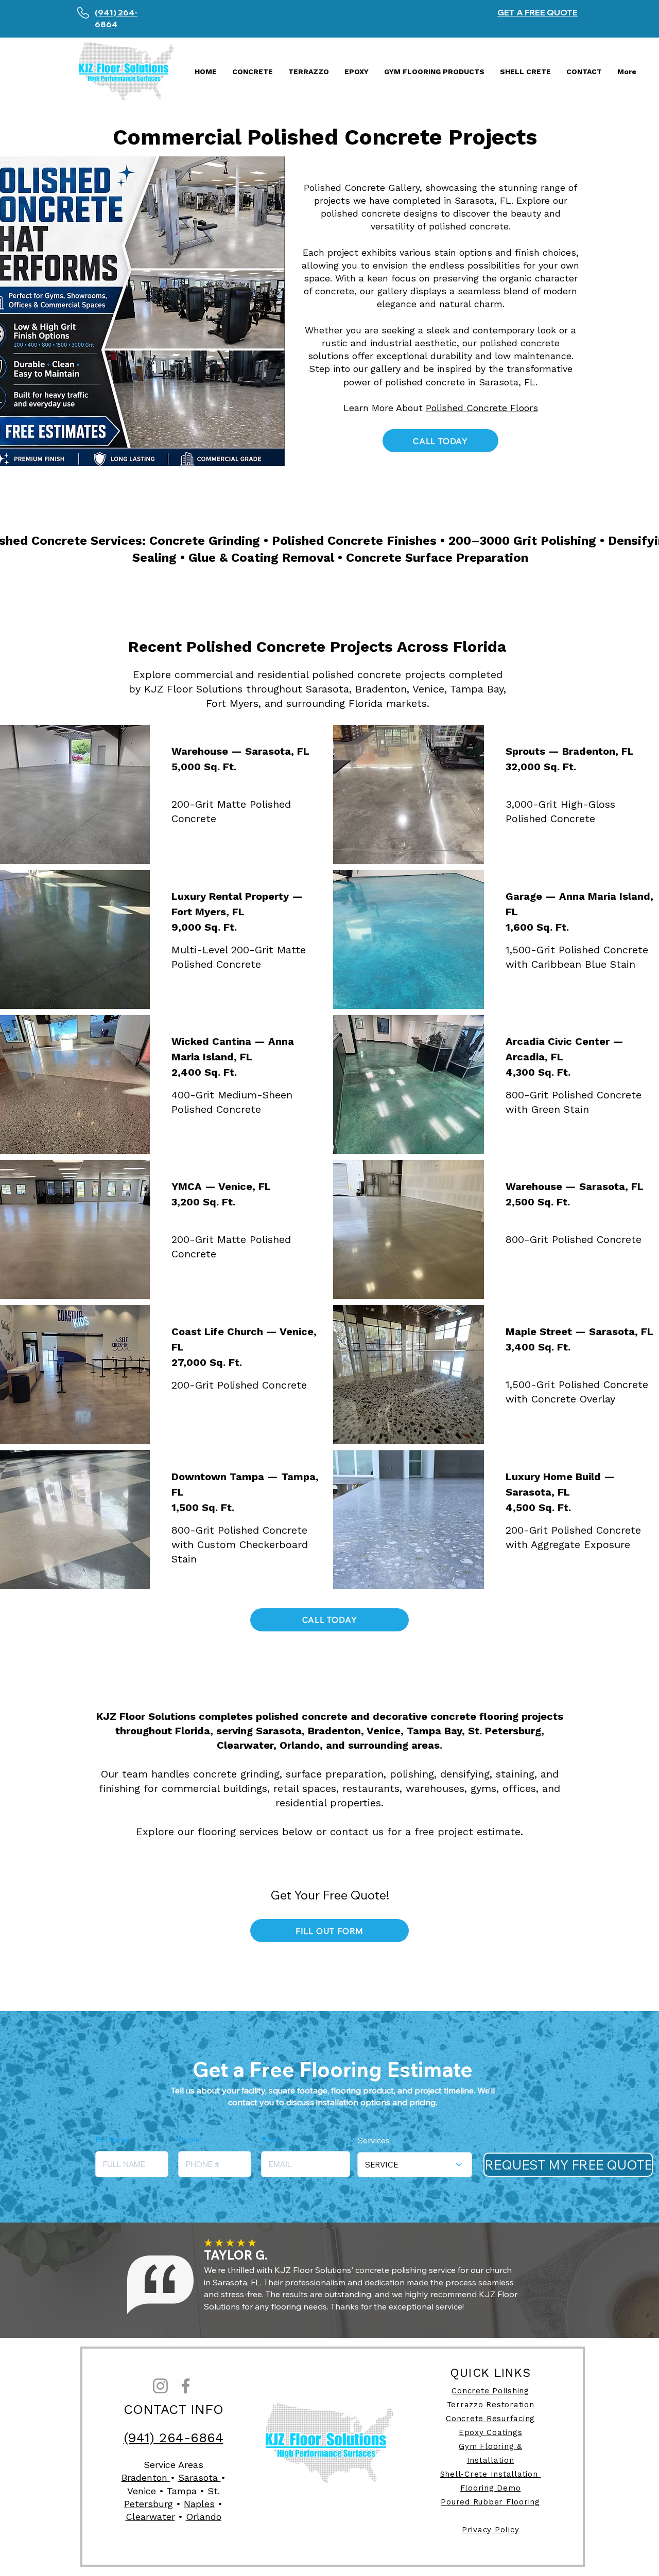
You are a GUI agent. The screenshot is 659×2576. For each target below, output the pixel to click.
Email (271, 2140)
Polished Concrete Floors (482, 408)
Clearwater (150, 2517)
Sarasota (200, 2477)
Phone (189, 2140)
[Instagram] (160, 2386)
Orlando (204, 2517)
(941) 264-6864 (174, 2438)
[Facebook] (186, 2386)
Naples (199, 2504)
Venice (142, 2491)
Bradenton (146, 2477)
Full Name (112, 2140)
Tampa (182, 2491)
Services (374, 2140)
